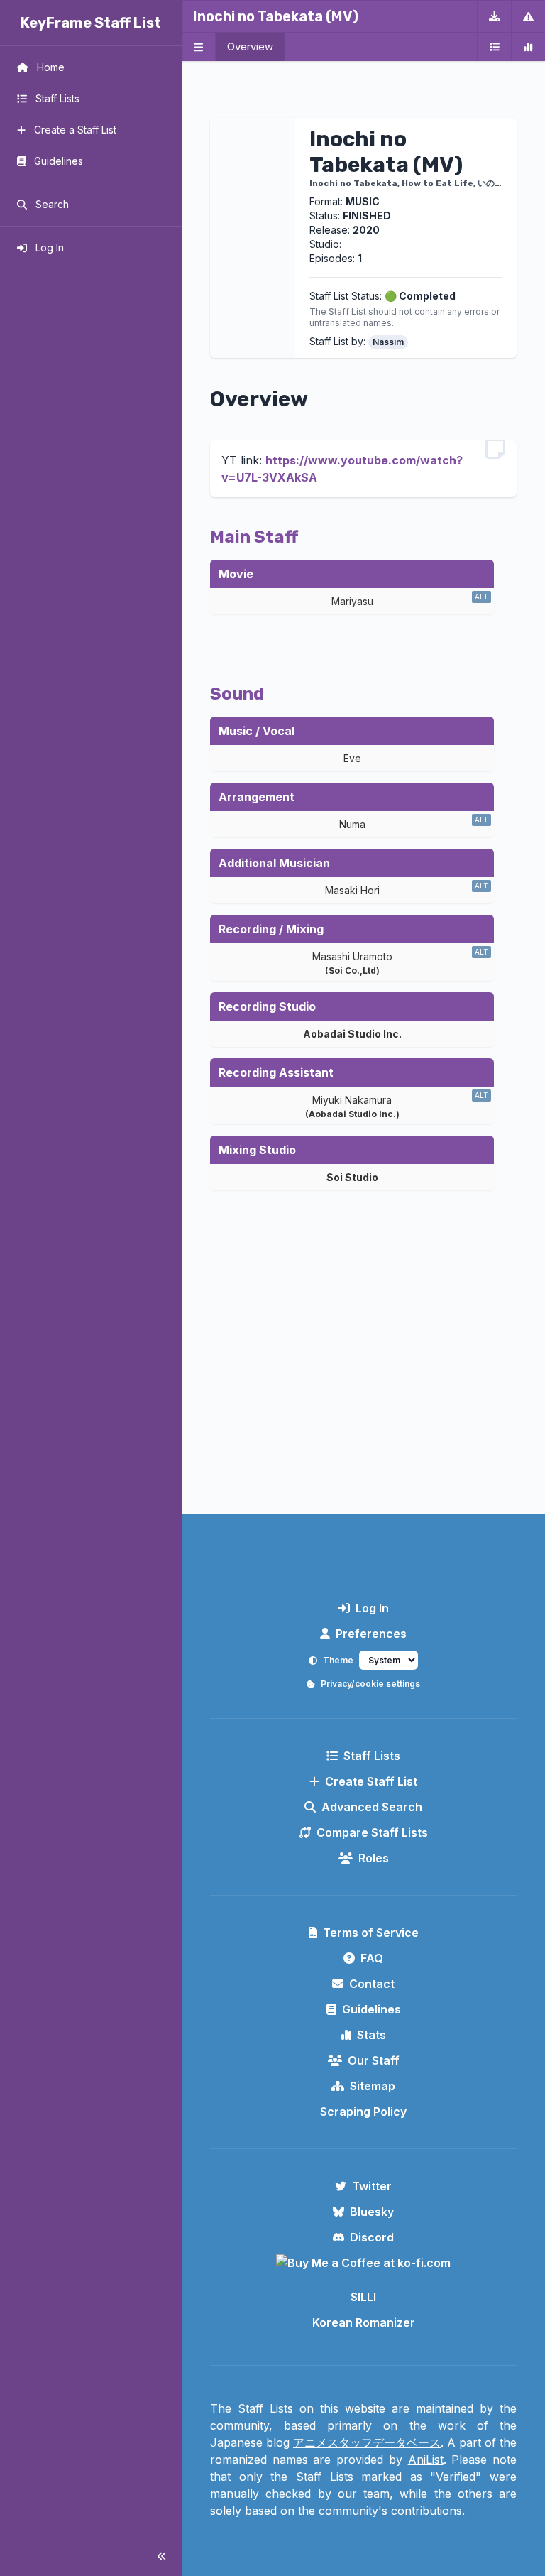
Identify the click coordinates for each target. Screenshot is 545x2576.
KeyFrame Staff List (91, 23)
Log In (372, 1608)
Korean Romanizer (364, 2322)
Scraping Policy (363, 2112)
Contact (372, 1984)
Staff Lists (372, 1756)
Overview (250, 47)
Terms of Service (371, 1933)
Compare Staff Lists (372, 1832)
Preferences (371, 1634)
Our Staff (374, 2060)
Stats (371, 2035)
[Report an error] (528, 16)
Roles (374, 1858)
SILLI (363, 2297)
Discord (372, 2237)
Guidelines (371, 2009)
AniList (426, 2460)
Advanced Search (372, 1807)
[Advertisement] (363, 1386)
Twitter (372, 2186)
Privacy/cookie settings (370, 1684)
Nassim (388, 342)
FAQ (372, 1958)
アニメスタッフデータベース (367, 2442)
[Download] (494, 16)
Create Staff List (371, 1781)
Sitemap (373, 2086)
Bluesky (372, 2212)
